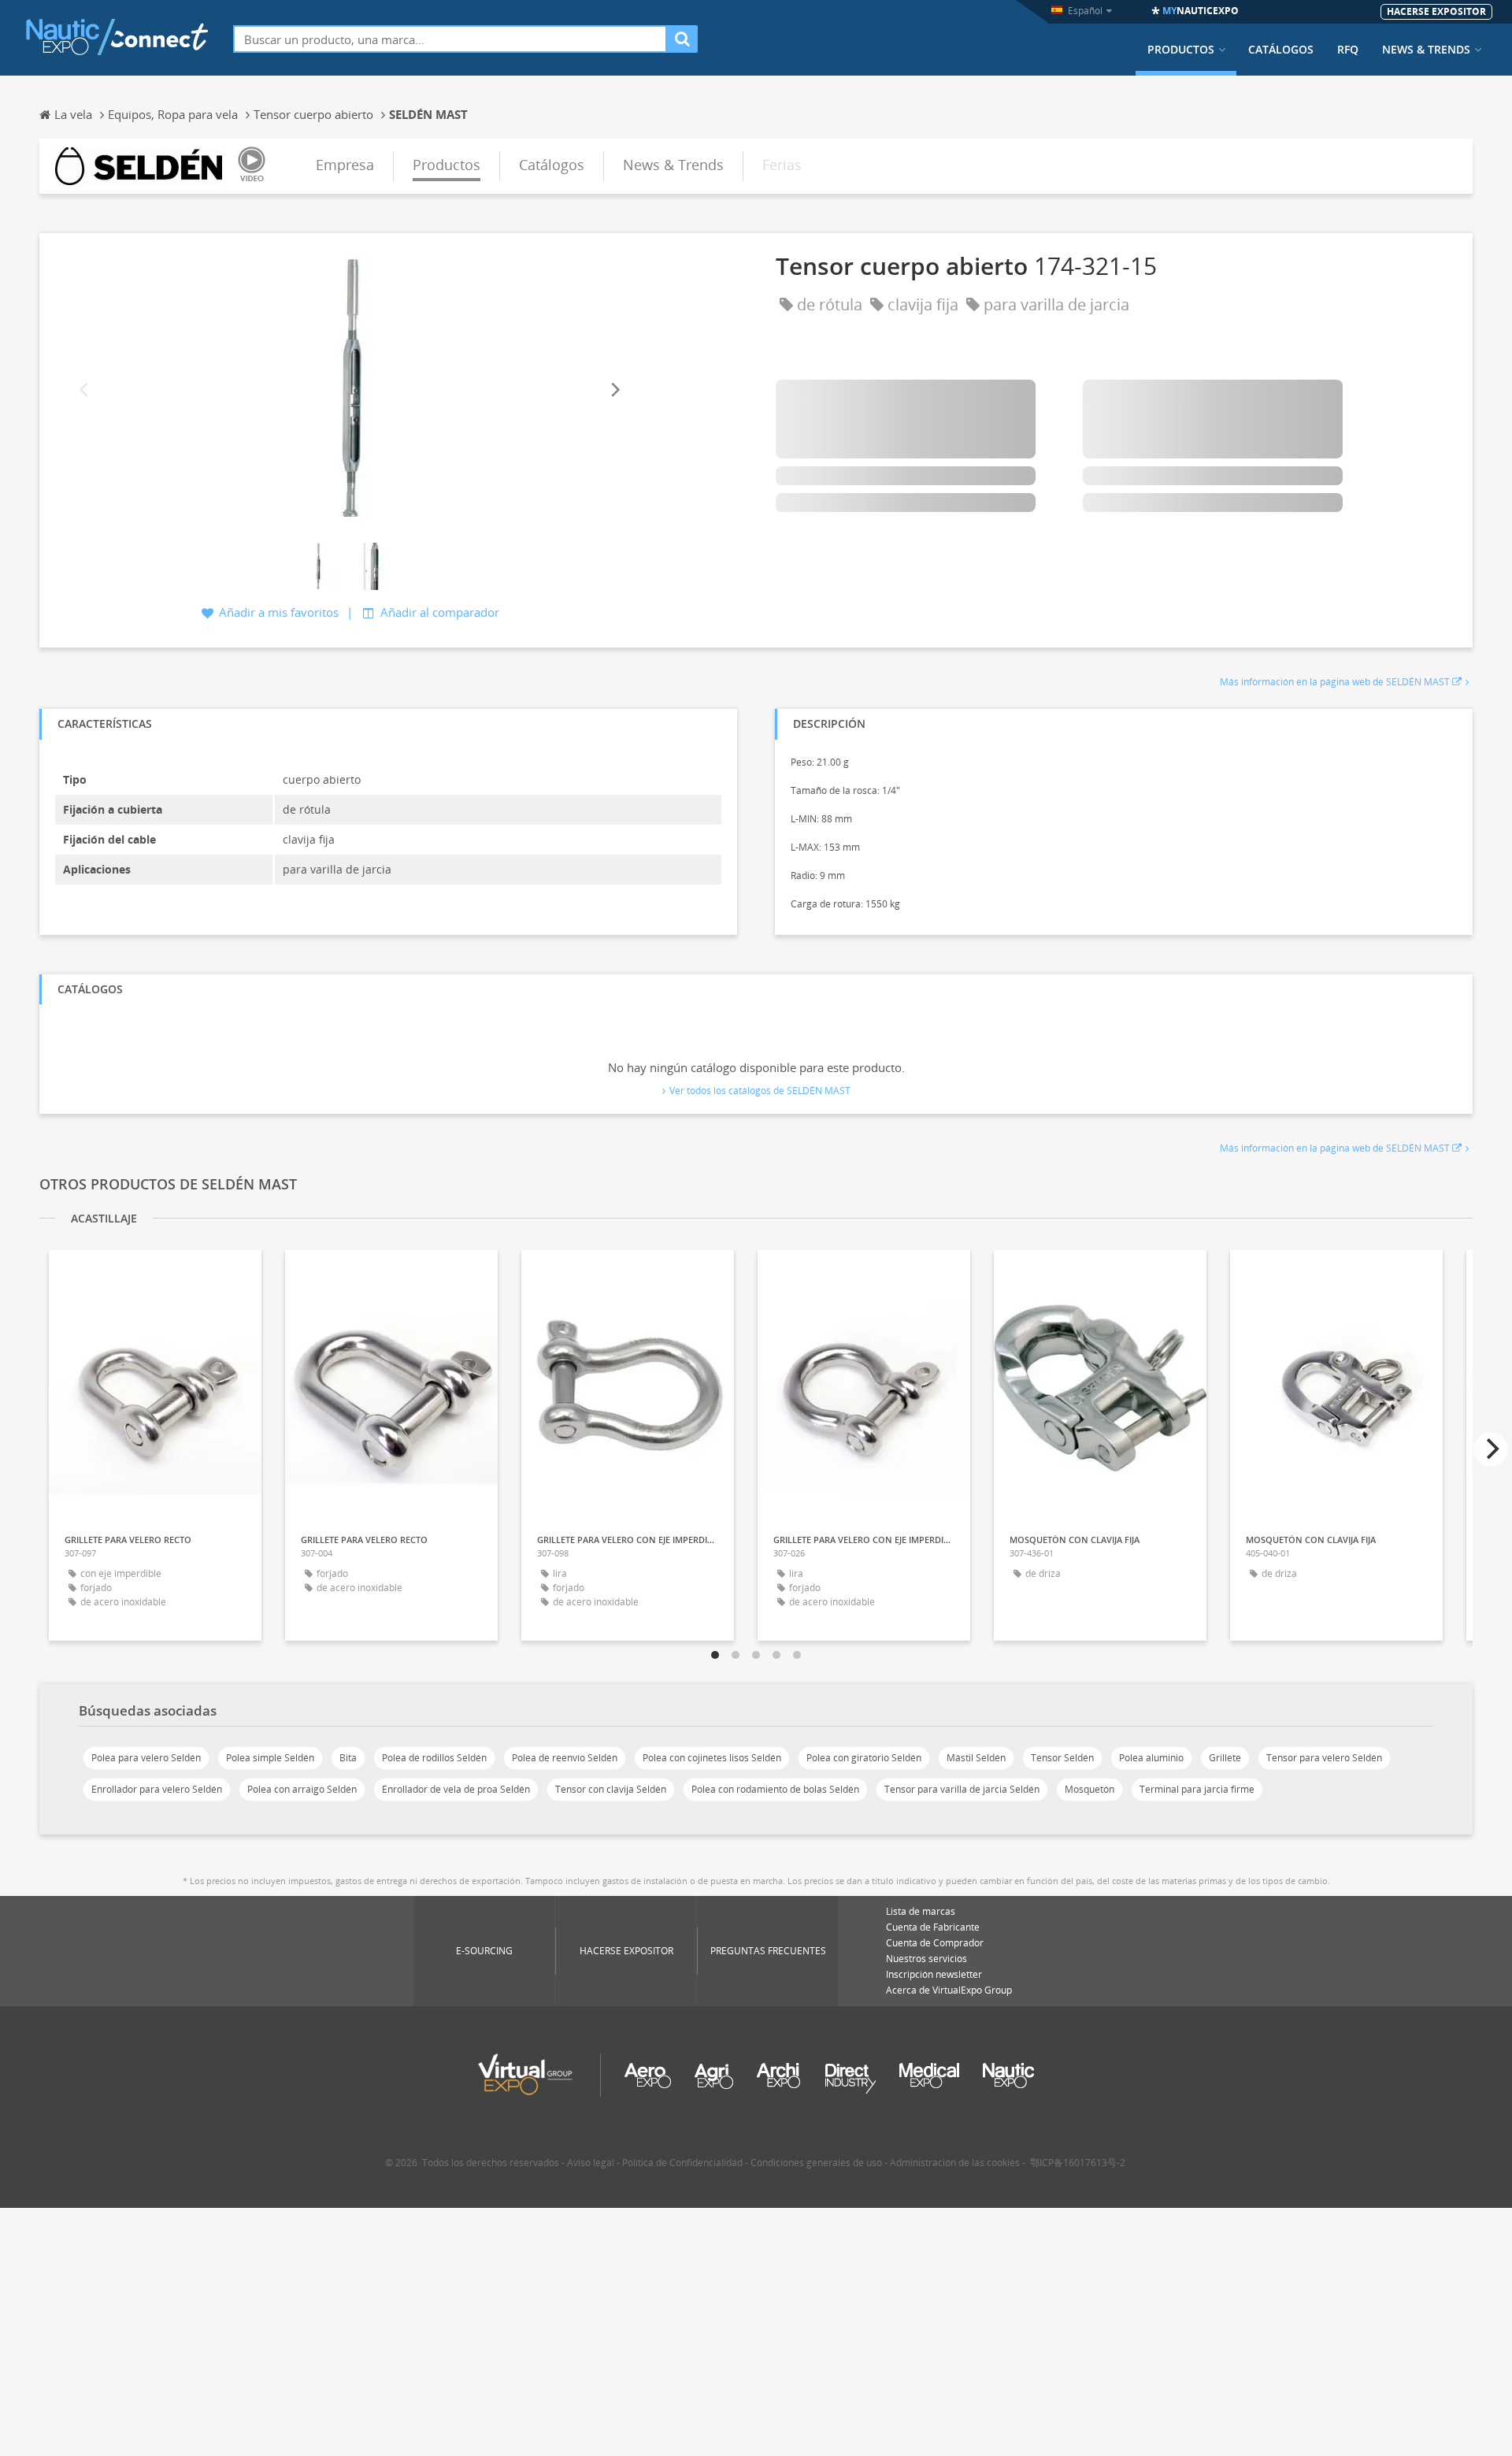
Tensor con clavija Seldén (611, 1789)
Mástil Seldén (976, 1758)
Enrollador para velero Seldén (157, 1789)
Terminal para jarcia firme (1197, 1789)
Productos (1181, 50)
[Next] (614, 390)
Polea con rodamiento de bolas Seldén (775, 1789)
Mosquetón (1090, 1789)
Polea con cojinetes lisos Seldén (712, 1758)
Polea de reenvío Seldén (565, 1758)
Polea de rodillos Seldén (434, 1758)
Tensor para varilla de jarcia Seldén (962, 1789)
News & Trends (1426, 50)
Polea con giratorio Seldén (864, 1758)
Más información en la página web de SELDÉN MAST (1335, 682)
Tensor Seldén (1062, 1758)
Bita (348, 1758)
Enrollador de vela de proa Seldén (456, 1789)
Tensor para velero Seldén (1324, 1758)
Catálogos (1281, 50)
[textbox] (450, 39)
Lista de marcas (921, 1911)
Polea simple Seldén (270, 1758)
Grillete (1225, 1758)
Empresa (345, 165)
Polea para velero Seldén (146, 1758)
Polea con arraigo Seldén (302, 1789)
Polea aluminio (1151, 1758)
